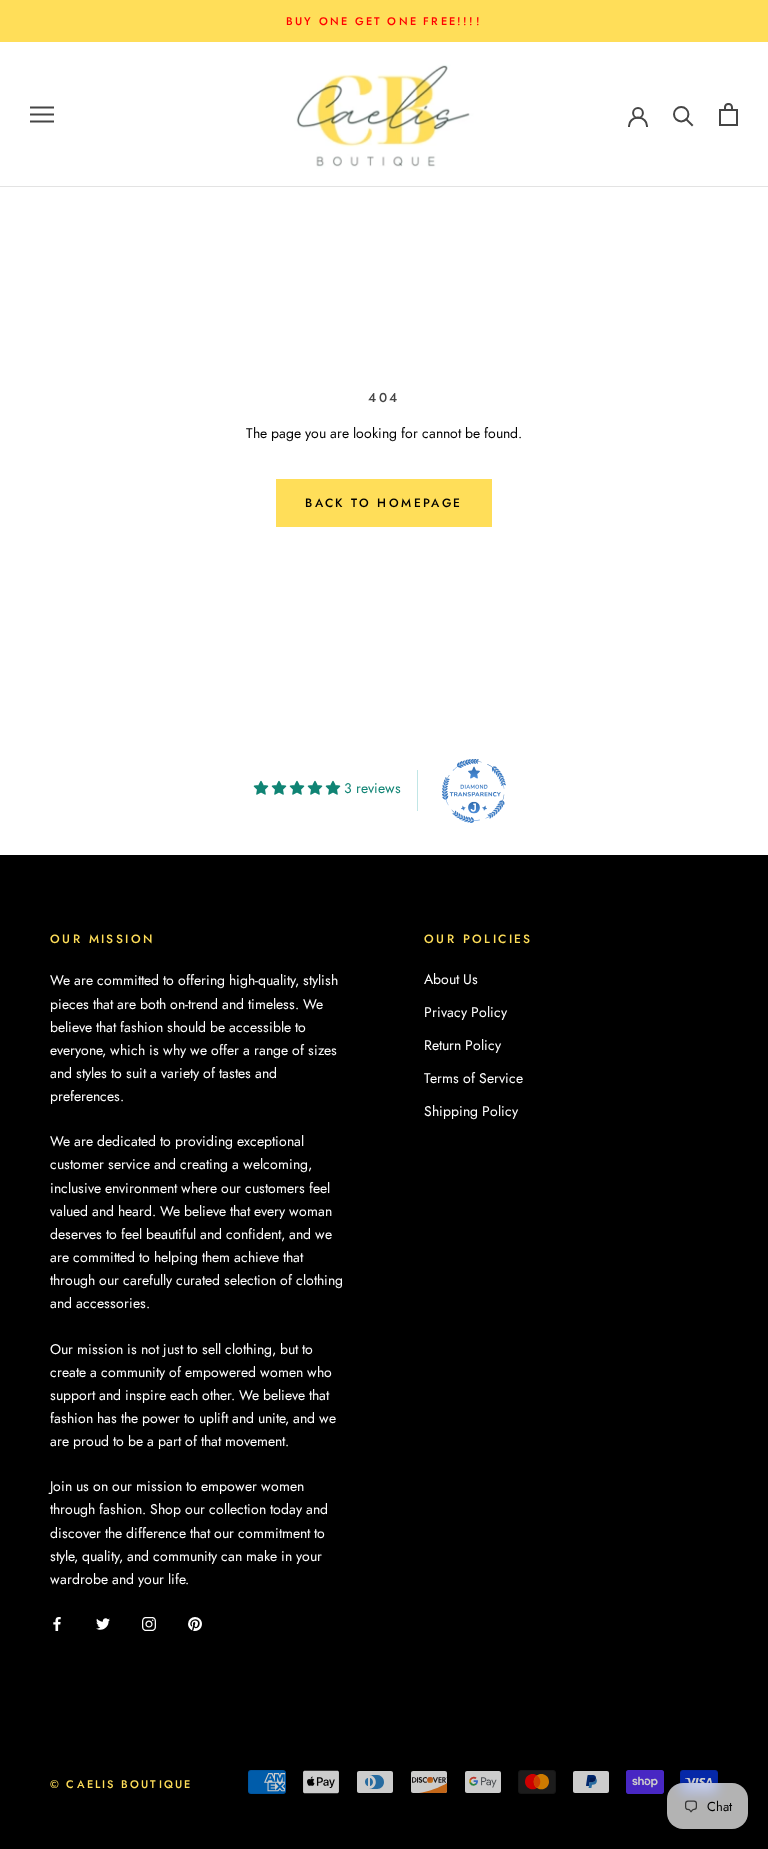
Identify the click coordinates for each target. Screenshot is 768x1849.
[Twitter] (103, 1622)
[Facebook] (57, 1622)
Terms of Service (473, 1078)
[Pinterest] (195, 1622)
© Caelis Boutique (121, 1784)
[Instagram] (149, 1622)
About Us (451, 979)
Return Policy (462, 1045)
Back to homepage (383, 503)
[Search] (683, 114)
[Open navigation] (42, 114)
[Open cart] (728, 114)
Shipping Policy (471, 1111)
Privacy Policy (465, 1012)
